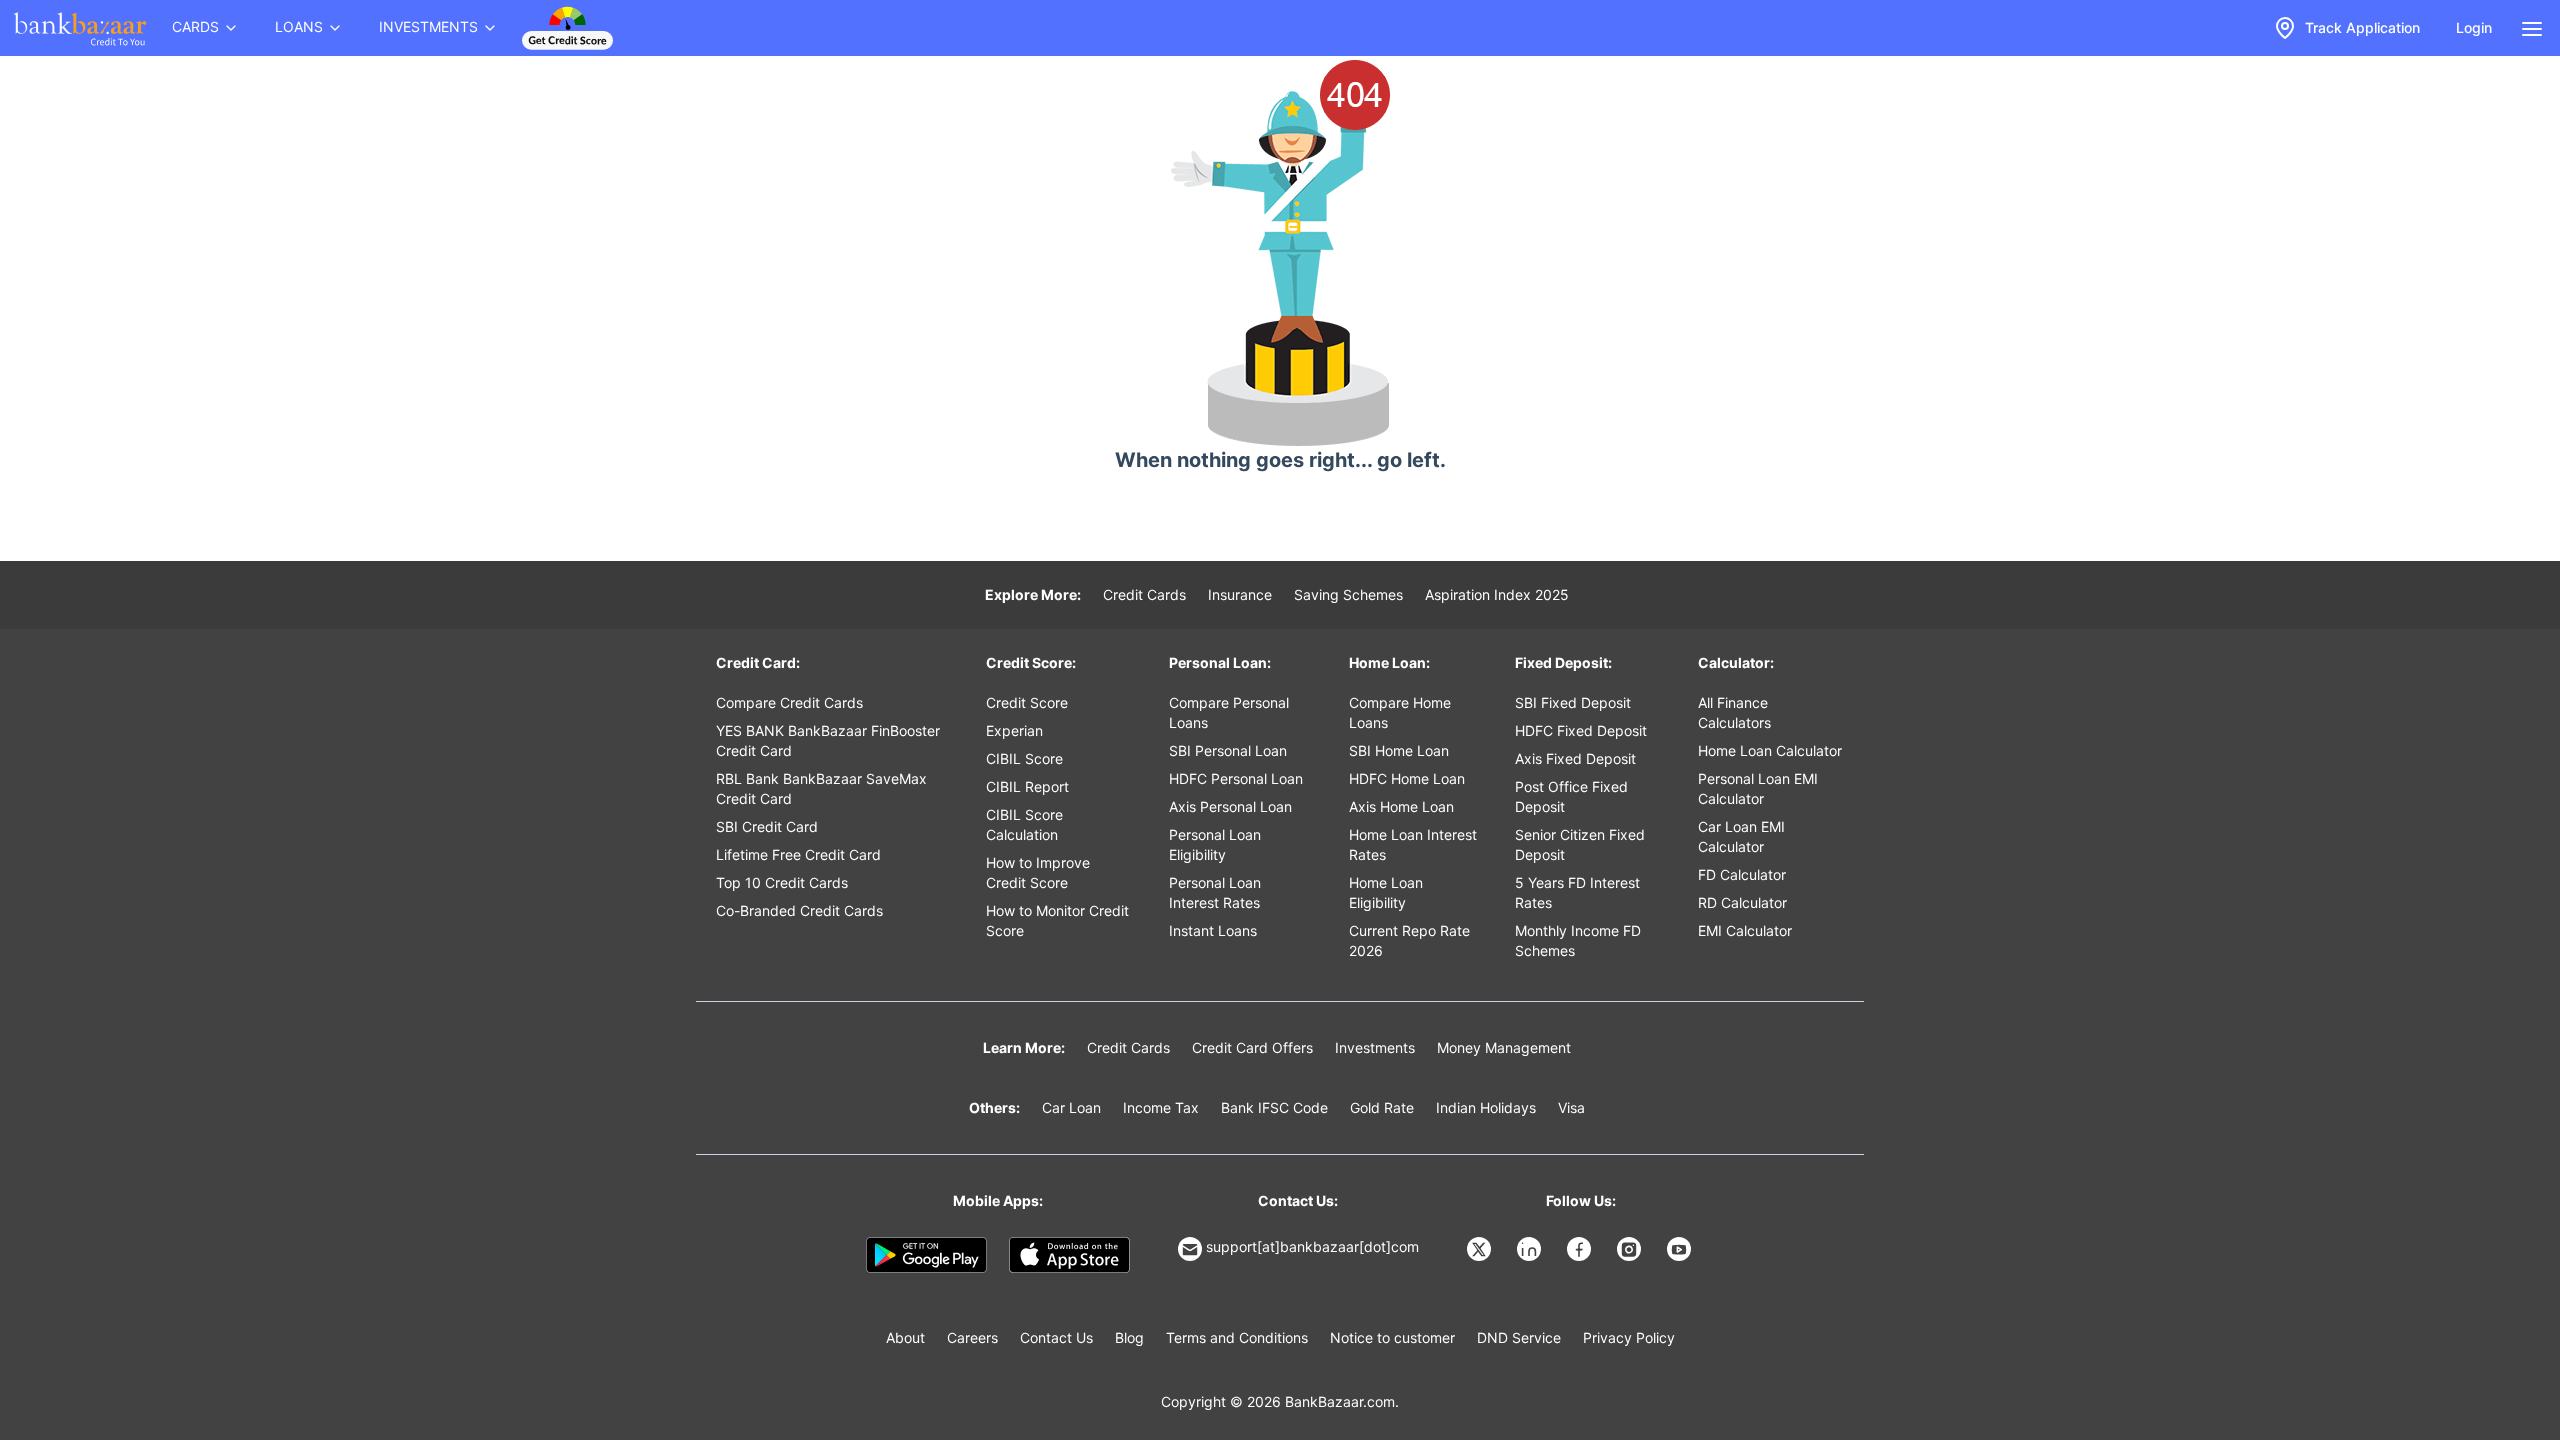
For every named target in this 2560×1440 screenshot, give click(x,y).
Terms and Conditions (1237, 1337)
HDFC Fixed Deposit (1581, 730)
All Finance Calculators (1734, 712)
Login (2474, 27)
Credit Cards (1144, 594)
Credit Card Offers (1252, 1047)
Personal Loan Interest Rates (1215, 892)
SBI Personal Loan (1228, 750)
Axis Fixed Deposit (1575, 758)
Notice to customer (1392, 1337)
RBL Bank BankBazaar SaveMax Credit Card (821, 788)
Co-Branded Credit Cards (799, 910)
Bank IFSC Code (1274, 1107)
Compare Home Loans (1400, 712)
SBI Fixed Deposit (1573, 702)
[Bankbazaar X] (1481, 1249)
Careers (972, 1337)
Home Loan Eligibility (1386, 892)
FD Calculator (1742, 874)
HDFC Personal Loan (1236, 778)
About (905, 1337)
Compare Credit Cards (789, 702)
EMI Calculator (1745, 930)
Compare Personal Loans (1229, 712)
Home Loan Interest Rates (1413, 844)
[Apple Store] (1069, 1255)
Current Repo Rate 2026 (1409, 940)
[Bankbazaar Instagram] (1631, 1249)
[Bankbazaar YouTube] (1681, 1249)
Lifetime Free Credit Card (798, 854)
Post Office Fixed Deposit (1571, 796)
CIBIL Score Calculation (1024, 824)
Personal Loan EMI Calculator (1758, 788)
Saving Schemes (1348, 594)
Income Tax (1161, 1107)
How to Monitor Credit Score (1057, 920)
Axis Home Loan (1401, 806)
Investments (1375, 1047)
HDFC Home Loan (1407, 778)
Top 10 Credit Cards (782, 882)
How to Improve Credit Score (1038, 872)
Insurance (1240, 594)
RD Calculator (1742, 902)
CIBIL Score (1024, 758)
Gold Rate (1382, 1107)
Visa (1571, 1107)
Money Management (1504, 1047)
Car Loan (1071, 1107)
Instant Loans (1213, 930)
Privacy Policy (1629, 1337)
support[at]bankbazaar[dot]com (1312, 1246)
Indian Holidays (1486, 1107)
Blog (1129, 1337)
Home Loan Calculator (1770, 750)
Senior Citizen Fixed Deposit (1580, 844)
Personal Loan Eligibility (1215, 844)
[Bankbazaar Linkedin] (1531, 1249)
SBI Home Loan (1399, 750)
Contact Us (1056, 1337)
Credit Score (1027, 702)
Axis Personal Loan (1230, 806)
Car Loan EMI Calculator (1741, 836)
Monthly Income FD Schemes (1578, 940)
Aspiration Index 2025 (1497, 594)
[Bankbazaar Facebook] (1581, 1249)
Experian (1014, 730)
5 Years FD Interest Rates (1577, 892)
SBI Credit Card (767, 826)
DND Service (1519, 1337)
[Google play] (926, 1255)
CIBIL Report (1027, 786)
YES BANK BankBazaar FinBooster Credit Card (828, 740)
